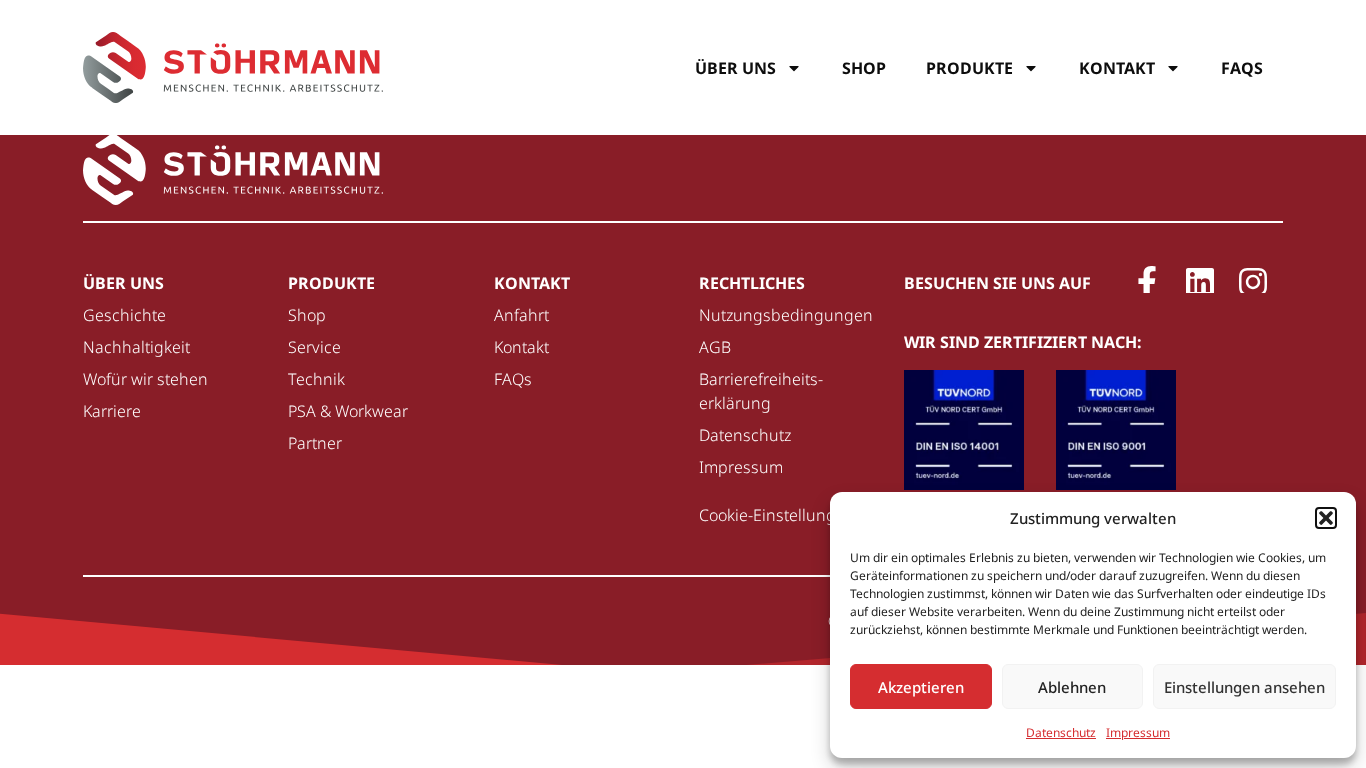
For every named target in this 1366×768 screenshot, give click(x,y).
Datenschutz (1061, 732)
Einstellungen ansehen (1244, 687)
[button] (1326, 518)
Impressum (1138, 732)
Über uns (735, 68)
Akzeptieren (921, 687)
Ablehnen (1072, 687)
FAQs (1242, 68)
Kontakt (1117, 68)
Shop (864, 68)
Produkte (969, 68)
